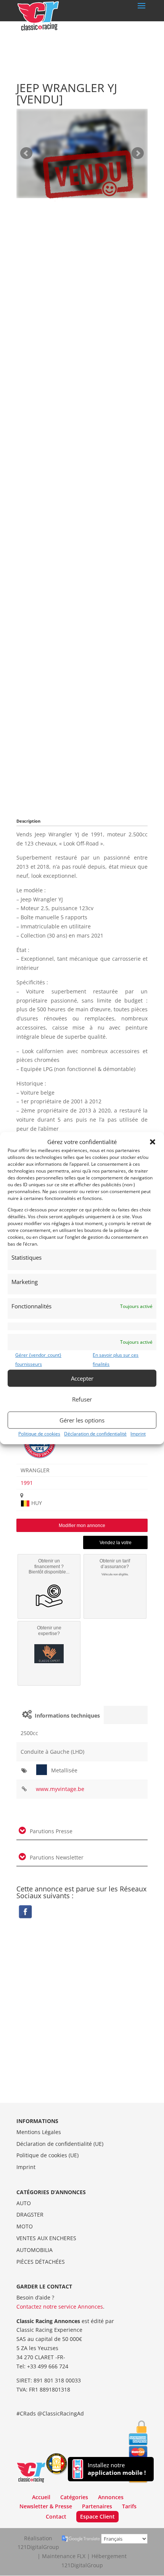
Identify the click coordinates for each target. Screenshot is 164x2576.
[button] (153, 1142)
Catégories (74, 2497)
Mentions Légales (39, 2132)
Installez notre (117, 2469)
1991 (27, 1483)
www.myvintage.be (60, 1789)
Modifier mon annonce (82, 1526)
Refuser (82, 1399)
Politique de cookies (39, 1434)
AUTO (24, 2203)
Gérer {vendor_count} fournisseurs (38, 1360)
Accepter (82, 1378)
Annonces (111, 2497)
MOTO (25, 2226)
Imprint (138, 1434)
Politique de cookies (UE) (47, 2155)
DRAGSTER (30, 2214)
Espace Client (97, 2516)
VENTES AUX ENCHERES (46, 2238)
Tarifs (129, 2506)
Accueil (41, 2497)
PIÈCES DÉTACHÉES (41, 2262)
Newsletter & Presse (46, 2506)
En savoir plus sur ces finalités (116, 1360)
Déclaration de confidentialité (95, 1434)
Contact (56, 2516)
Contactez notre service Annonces (60, 2307)
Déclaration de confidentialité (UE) (60, 2144)
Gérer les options (82, 1420)
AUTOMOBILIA (35, 2250)
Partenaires (97, 2506)
